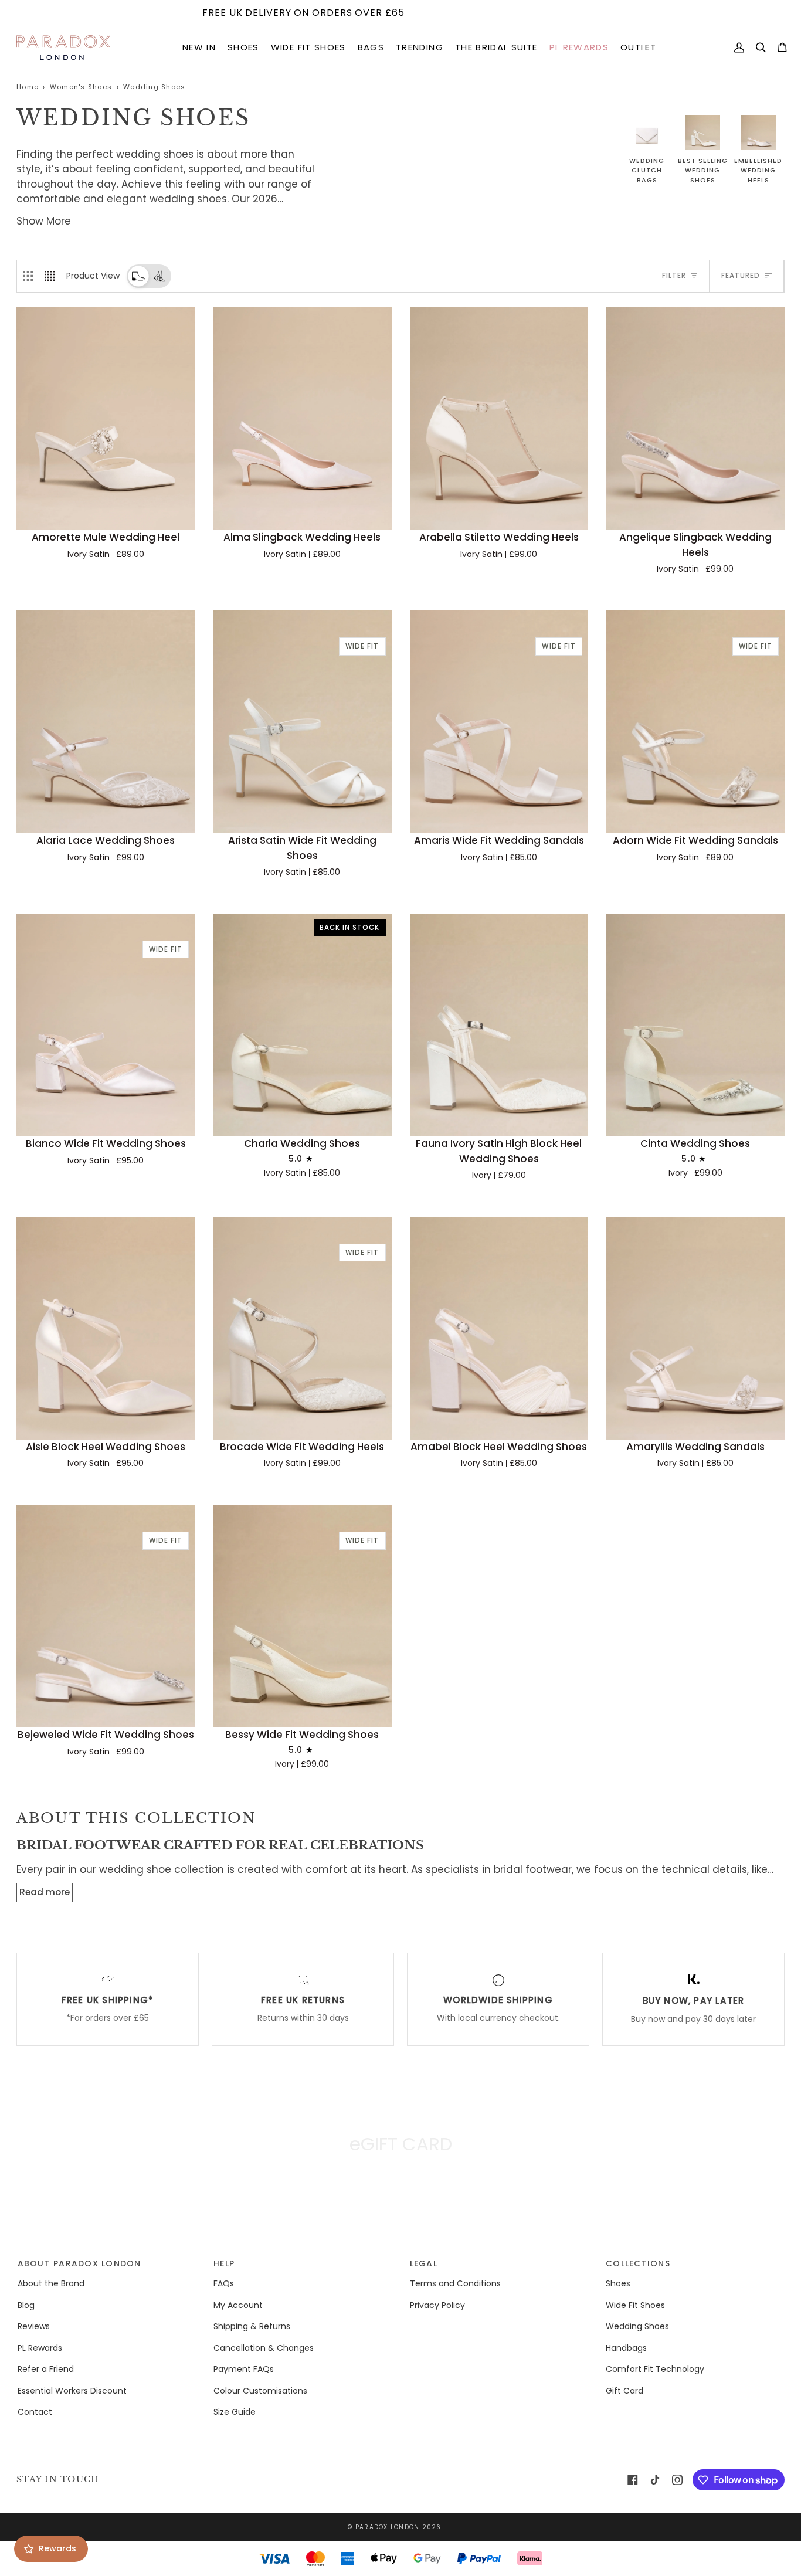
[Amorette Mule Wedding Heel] (106, 419)
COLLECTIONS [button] (638, 2263)
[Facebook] (633, 2480)
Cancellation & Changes (264, 2348)
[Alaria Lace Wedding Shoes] (106, 722)
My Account (238, 2305)
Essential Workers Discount (72, 2391)
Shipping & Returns (252, 2326)
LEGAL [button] (424, 2263)
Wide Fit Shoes (635, 2305)
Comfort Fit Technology (655, 2369)
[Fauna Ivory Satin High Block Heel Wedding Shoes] (499, 1025)
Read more (45, 1892)
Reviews (34, 2326)
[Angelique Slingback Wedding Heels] (695, 419)
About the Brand (51, 2283)
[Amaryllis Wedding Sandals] (695, 1328)
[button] (199, 48)
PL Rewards (40, 2348)
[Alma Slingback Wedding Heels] (302, 419)
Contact (35, 2412)
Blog (26, 2305)
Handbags (626, 2348)
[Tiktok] (655, 2480)
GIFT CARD (400, 2195)
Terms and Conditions (455, 2283)
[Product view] (138, 276)
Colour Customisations (260, 2391)
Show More (44, 221)
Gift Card (624, 2391)
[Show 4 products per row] (52, 276)
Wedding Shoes (637, 2326)
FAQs (224, 2283)
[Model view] (159, 276)
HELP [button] (224, 2263)
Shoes (618, 2283)
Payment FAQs (244, 2369)
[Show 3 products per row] (28, 276)
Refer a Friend (46, 2369)
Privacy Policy (437, 2305)
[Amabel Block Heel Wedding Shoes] (499, 1328)
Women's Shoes (81, 87)
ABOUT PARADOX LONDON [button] (79, 2263)
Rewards (57, 2548)
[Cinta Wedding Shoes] (695, 1025)
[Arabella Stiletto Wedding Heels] (499, 419)
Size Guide (235, 2412)
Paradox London (388, 2527)
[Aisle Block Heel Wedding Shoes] (106, 1328)
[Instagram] (677, 2480)
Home (28, 87)
